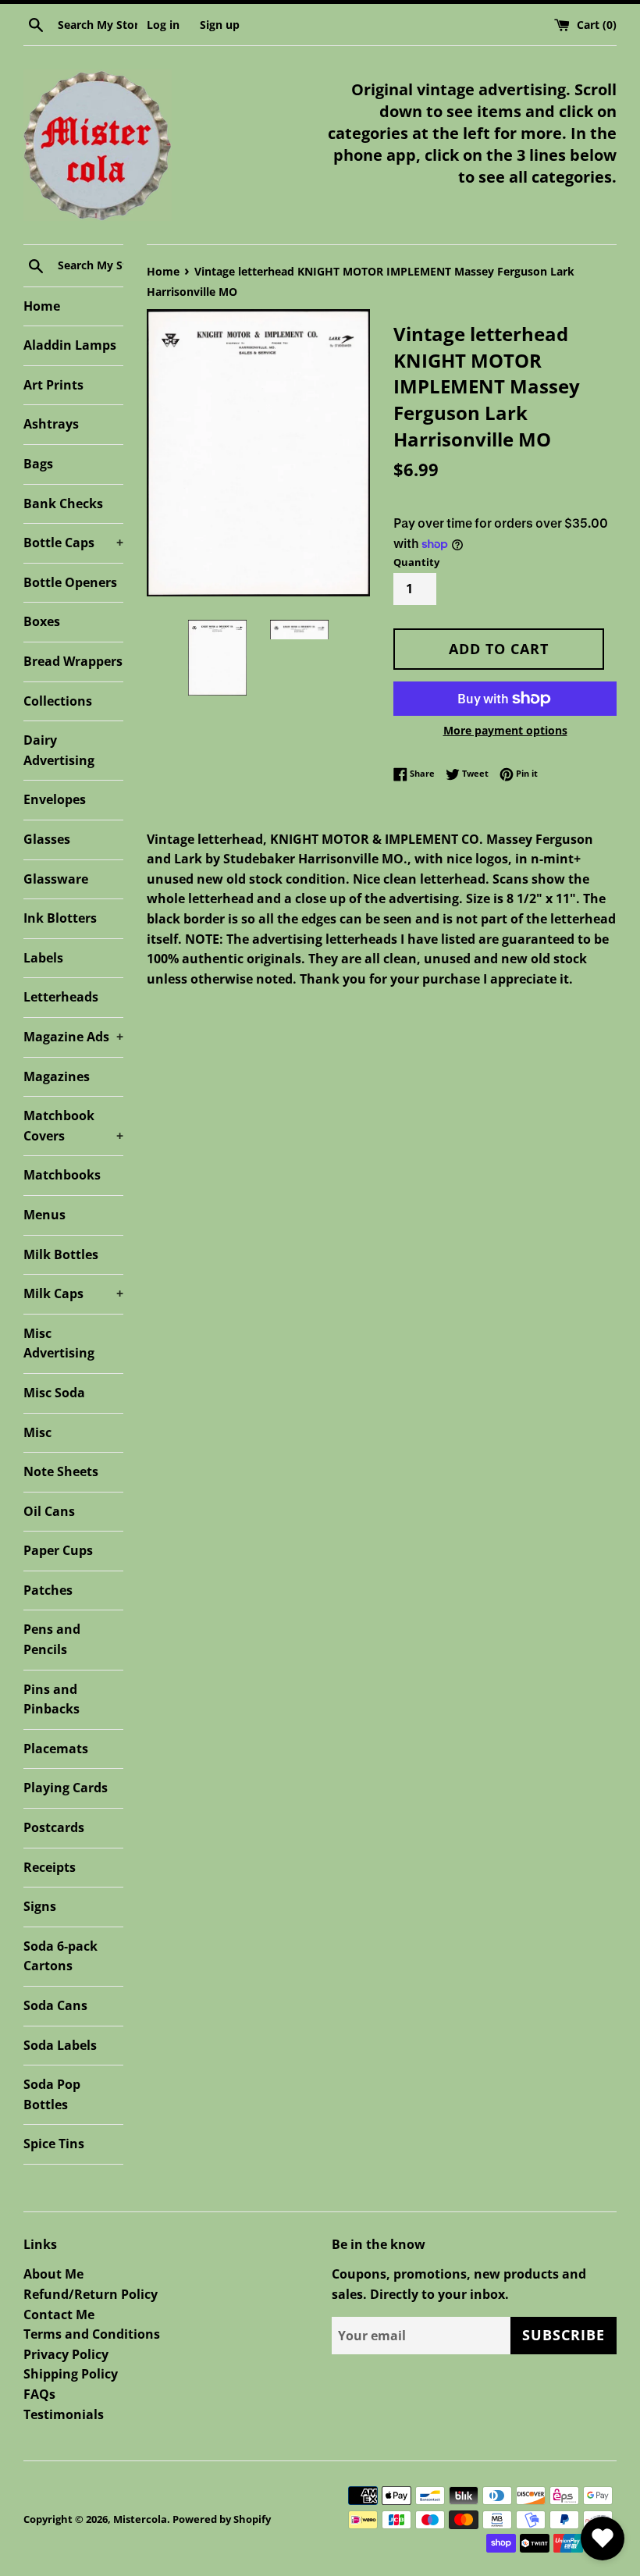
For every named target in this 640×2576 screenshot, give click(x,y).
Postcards (54, 1827)
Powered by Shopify (222, 2519)
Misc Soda (54, 1393)
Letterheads (61, 997)
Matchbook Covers (73, 1126)
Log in (163, 25)
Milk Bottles (61, 1254)
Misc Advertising (59, 1343)
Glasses (47, 839)
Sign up (220, 25)
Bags (38, 464)
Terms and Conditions (92, 2334)
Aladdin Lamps (70, 345)
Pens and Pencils (52, 1639)
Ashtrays (51, 424)
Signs (40, 1906)
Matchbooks (62, 1175)
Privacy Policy (66, 2354)
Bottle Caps (73, 543)
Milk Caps (73, 1293)
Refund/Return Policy (91, 2294)
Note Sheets (61, 1471)
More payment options (505, 730)
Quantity (416, 562)
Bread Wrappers (73, 661)
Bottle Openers (70, 582)
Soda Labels (60, 2045)
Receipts (50, 1867)
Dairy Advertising (59, 750)
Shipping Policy (71, 2374)
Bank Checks (63, 503)
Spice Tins (54, 2144)
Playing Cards (66, 1788)
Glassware (56, 879)
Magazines (57, 1076)
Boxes (42, 621)
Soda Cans (55, 2005)
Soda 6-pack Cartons (60, 1956)
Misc (37, 1432)
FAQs (39, 2394)
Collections (58, 701)
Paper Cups (58, 1550)
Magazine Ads (73, 1037)
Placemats (56, 1749)
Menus (44, 1215)
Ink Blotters (60, 918)
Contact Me (59, 2314)
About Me (53, 2274)
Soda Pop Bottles (52, 2094)
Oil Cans (49, 1511)
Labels (43, 958)
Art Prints (53, 385)
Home (42, 306)
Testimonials (64, 2414)
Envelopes (55, 799)
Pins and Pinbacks (52, 1699)
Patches (48, 1590)
